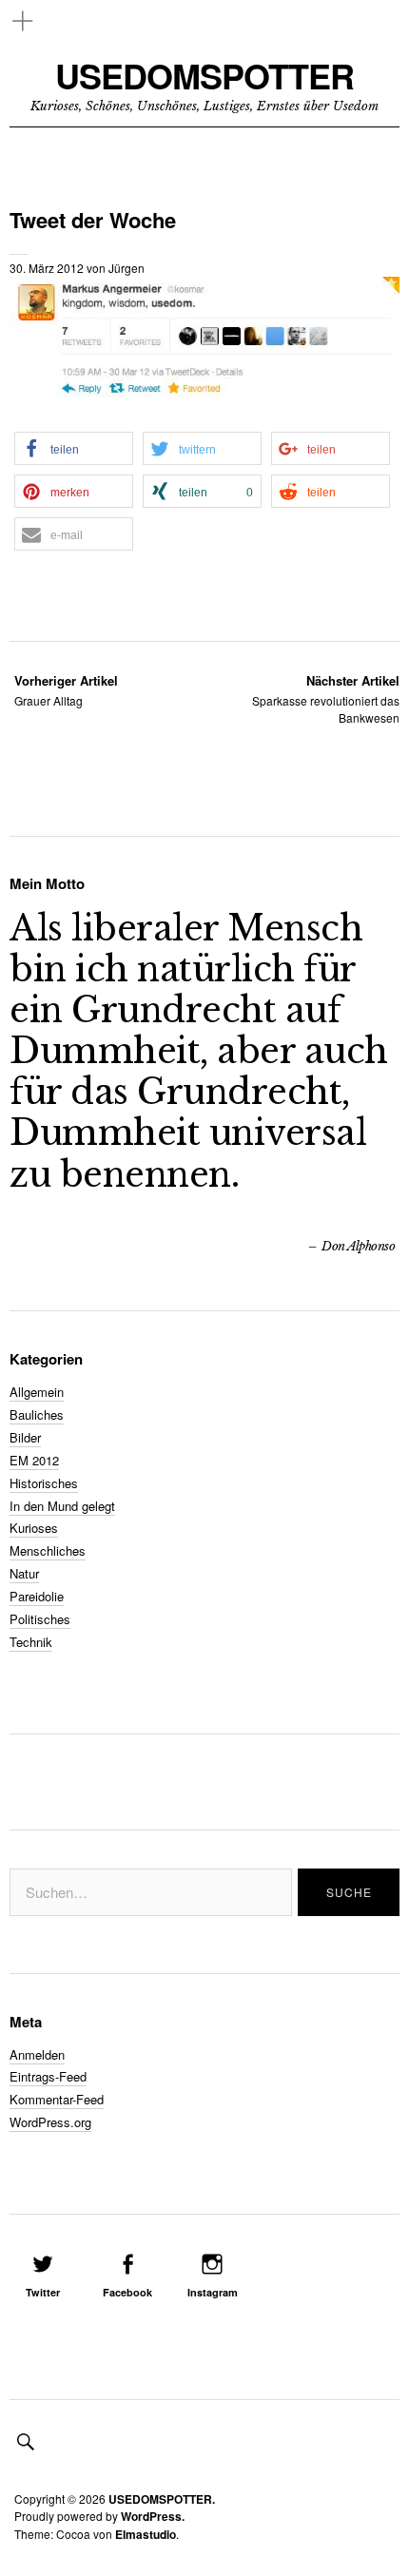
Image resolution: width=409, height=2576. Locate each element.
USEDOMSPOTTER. (162, 2499)
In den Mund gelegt (62, 1506)
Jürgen (127, 268)
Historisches (44, 1483)
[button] (74, 448)
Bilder (25, 1437)
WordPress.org (50, 2122)
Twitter (43, 2292)
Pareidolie (37, 1596)
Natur (24, 1573)
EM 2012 (34, 1460)
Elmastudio (146, 2534)
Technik (31, 1642)
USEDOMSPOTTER (204, 76)
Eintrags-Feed (48, 2076)
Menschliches (48, 1550)
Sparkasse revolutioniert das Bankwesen (326, 698)
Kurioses (34, 1528)
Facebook (127, 2292)
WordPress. (153, 2516)
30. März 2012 (47, 268)
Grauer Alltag (66, 690)
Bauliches (37, 1414)
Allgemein (37, 1392)
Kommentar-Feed (57, 2099)
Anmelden (37, 2054)
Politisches (40, 1619)
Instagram (213, 2292)
